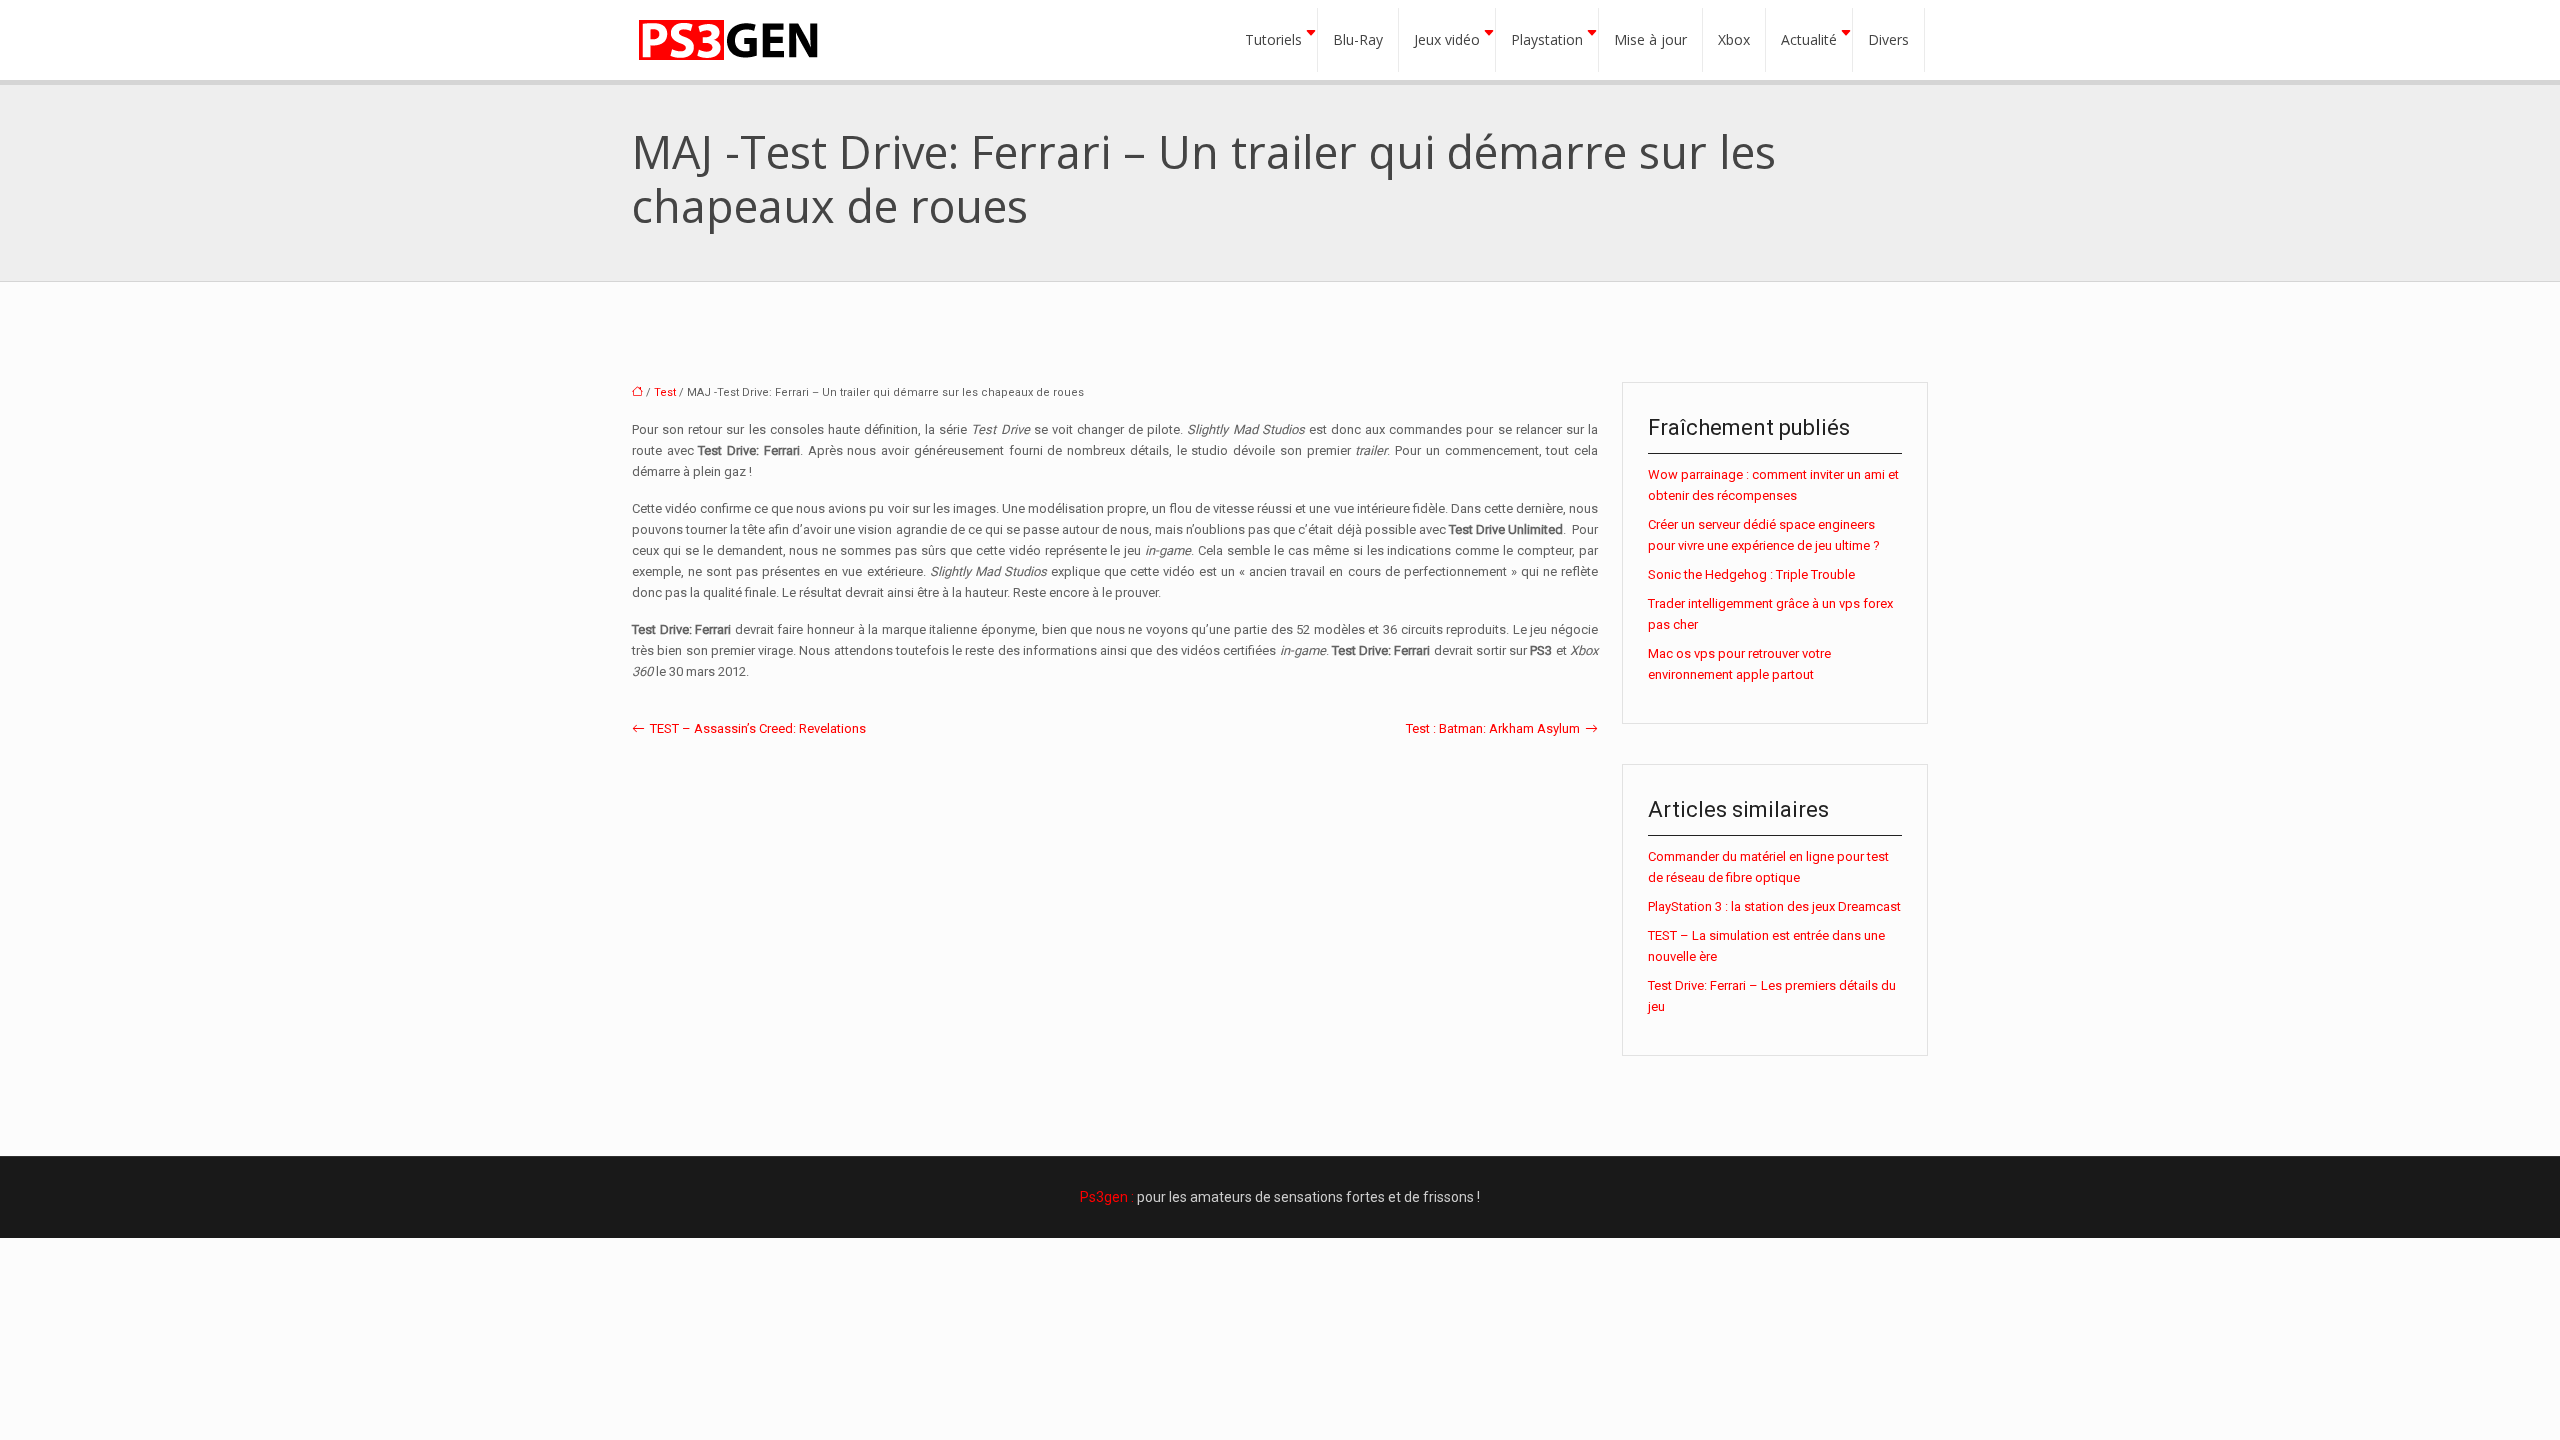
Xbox (1734, 39)
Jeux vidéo (1447, 39)
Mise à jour (1650, 39)
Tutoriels (1273, 39)
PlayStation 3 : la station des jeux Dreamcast (1774, 906)
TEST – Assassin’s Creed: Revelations (758, 728)
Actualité (1809, 39)
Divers (1888, 39)
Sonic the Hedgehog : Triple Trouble (1751, 574)
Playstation (1547, 39)
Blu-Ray (1358, 39)
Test (665, 392)
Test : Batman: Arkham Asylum (1493, 728)
